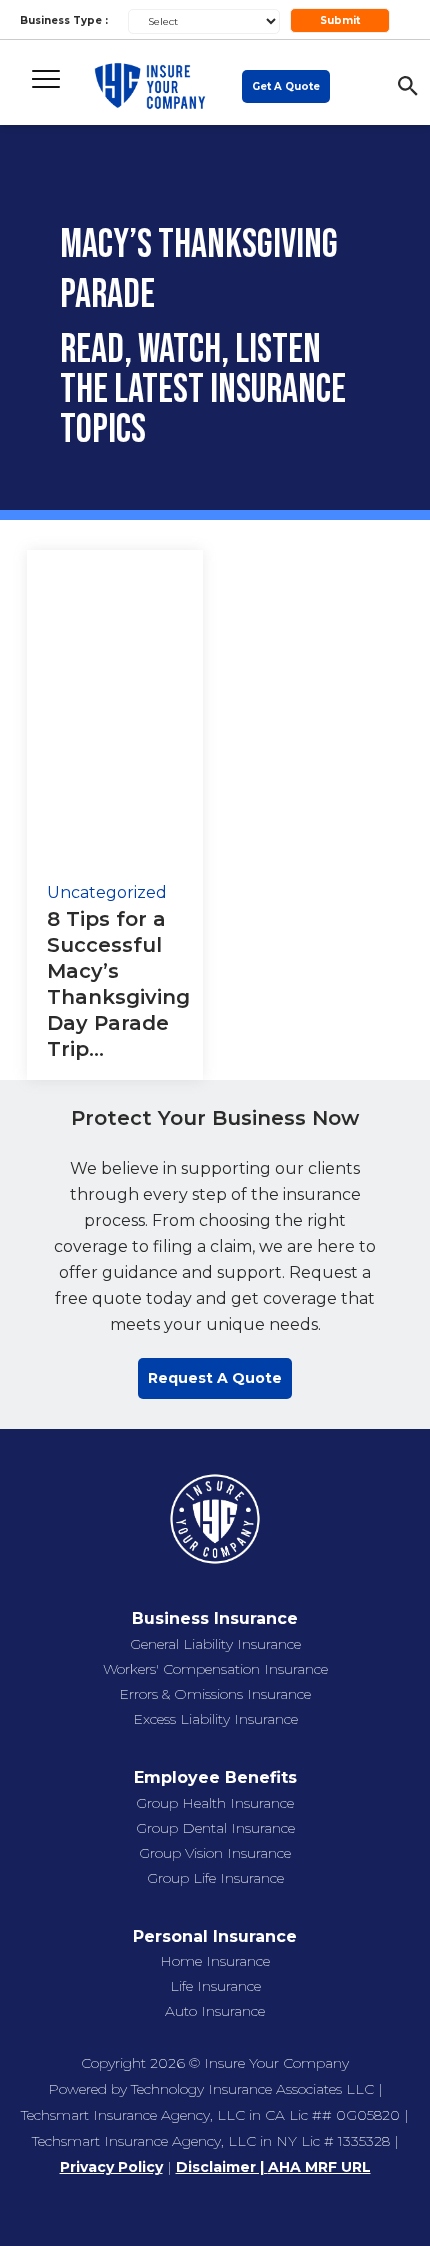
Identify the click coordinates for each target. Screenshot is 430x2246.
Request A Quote (215, 1378)
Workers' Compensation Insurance (215, 1669)
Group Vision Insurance (215, 1853)
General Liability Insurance (215, 1644)
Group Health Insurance (215, 1803)
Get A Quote (286, 86)
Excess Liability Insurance (215, 1719)
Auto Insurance (215, 2011)
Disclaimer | (222, 2167)
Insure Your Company (276, 2063)
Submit (340, 20)
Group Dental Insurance (215, 1828)
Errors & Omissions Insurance (215, 1694)
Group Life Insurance (215, 1878)
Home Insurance (215, 1961)
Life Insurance (215, 1986)
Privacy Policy (111, 2167)
